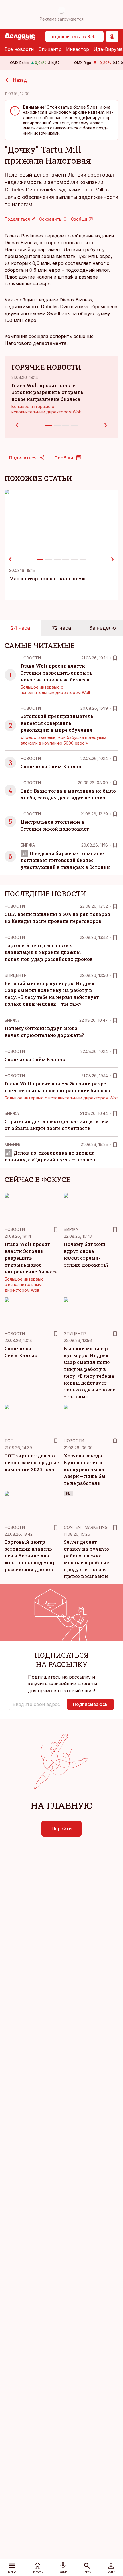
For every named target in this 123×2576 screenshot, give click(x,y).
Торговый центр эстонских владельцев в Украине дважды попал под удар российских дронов (49, 952)
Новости (31, 658)
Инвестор (78, 49)
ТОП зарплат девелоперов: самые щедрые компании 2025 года (32, 1462)
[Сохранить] (115, 658)
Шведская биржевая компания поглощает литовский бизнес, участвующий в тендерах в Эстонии (65, 860)
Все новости (19, 49)
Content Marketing (86, 1527)
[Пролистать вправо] (113, 559)
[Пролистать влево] (10, 559)
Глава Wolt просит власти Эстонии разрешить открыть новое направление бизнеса (47, 392)
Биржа (28, 845)
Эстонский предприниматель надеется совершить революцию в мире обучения (57, 723)
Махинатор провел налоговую (47, 578)
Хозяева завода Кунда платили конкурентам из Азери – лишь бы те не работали (85, 1469)
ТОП (9, 1441)
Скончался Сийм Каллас (51, 766)
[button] (37, 1704)
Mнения (13, 1144)
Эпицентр (50, 49)
